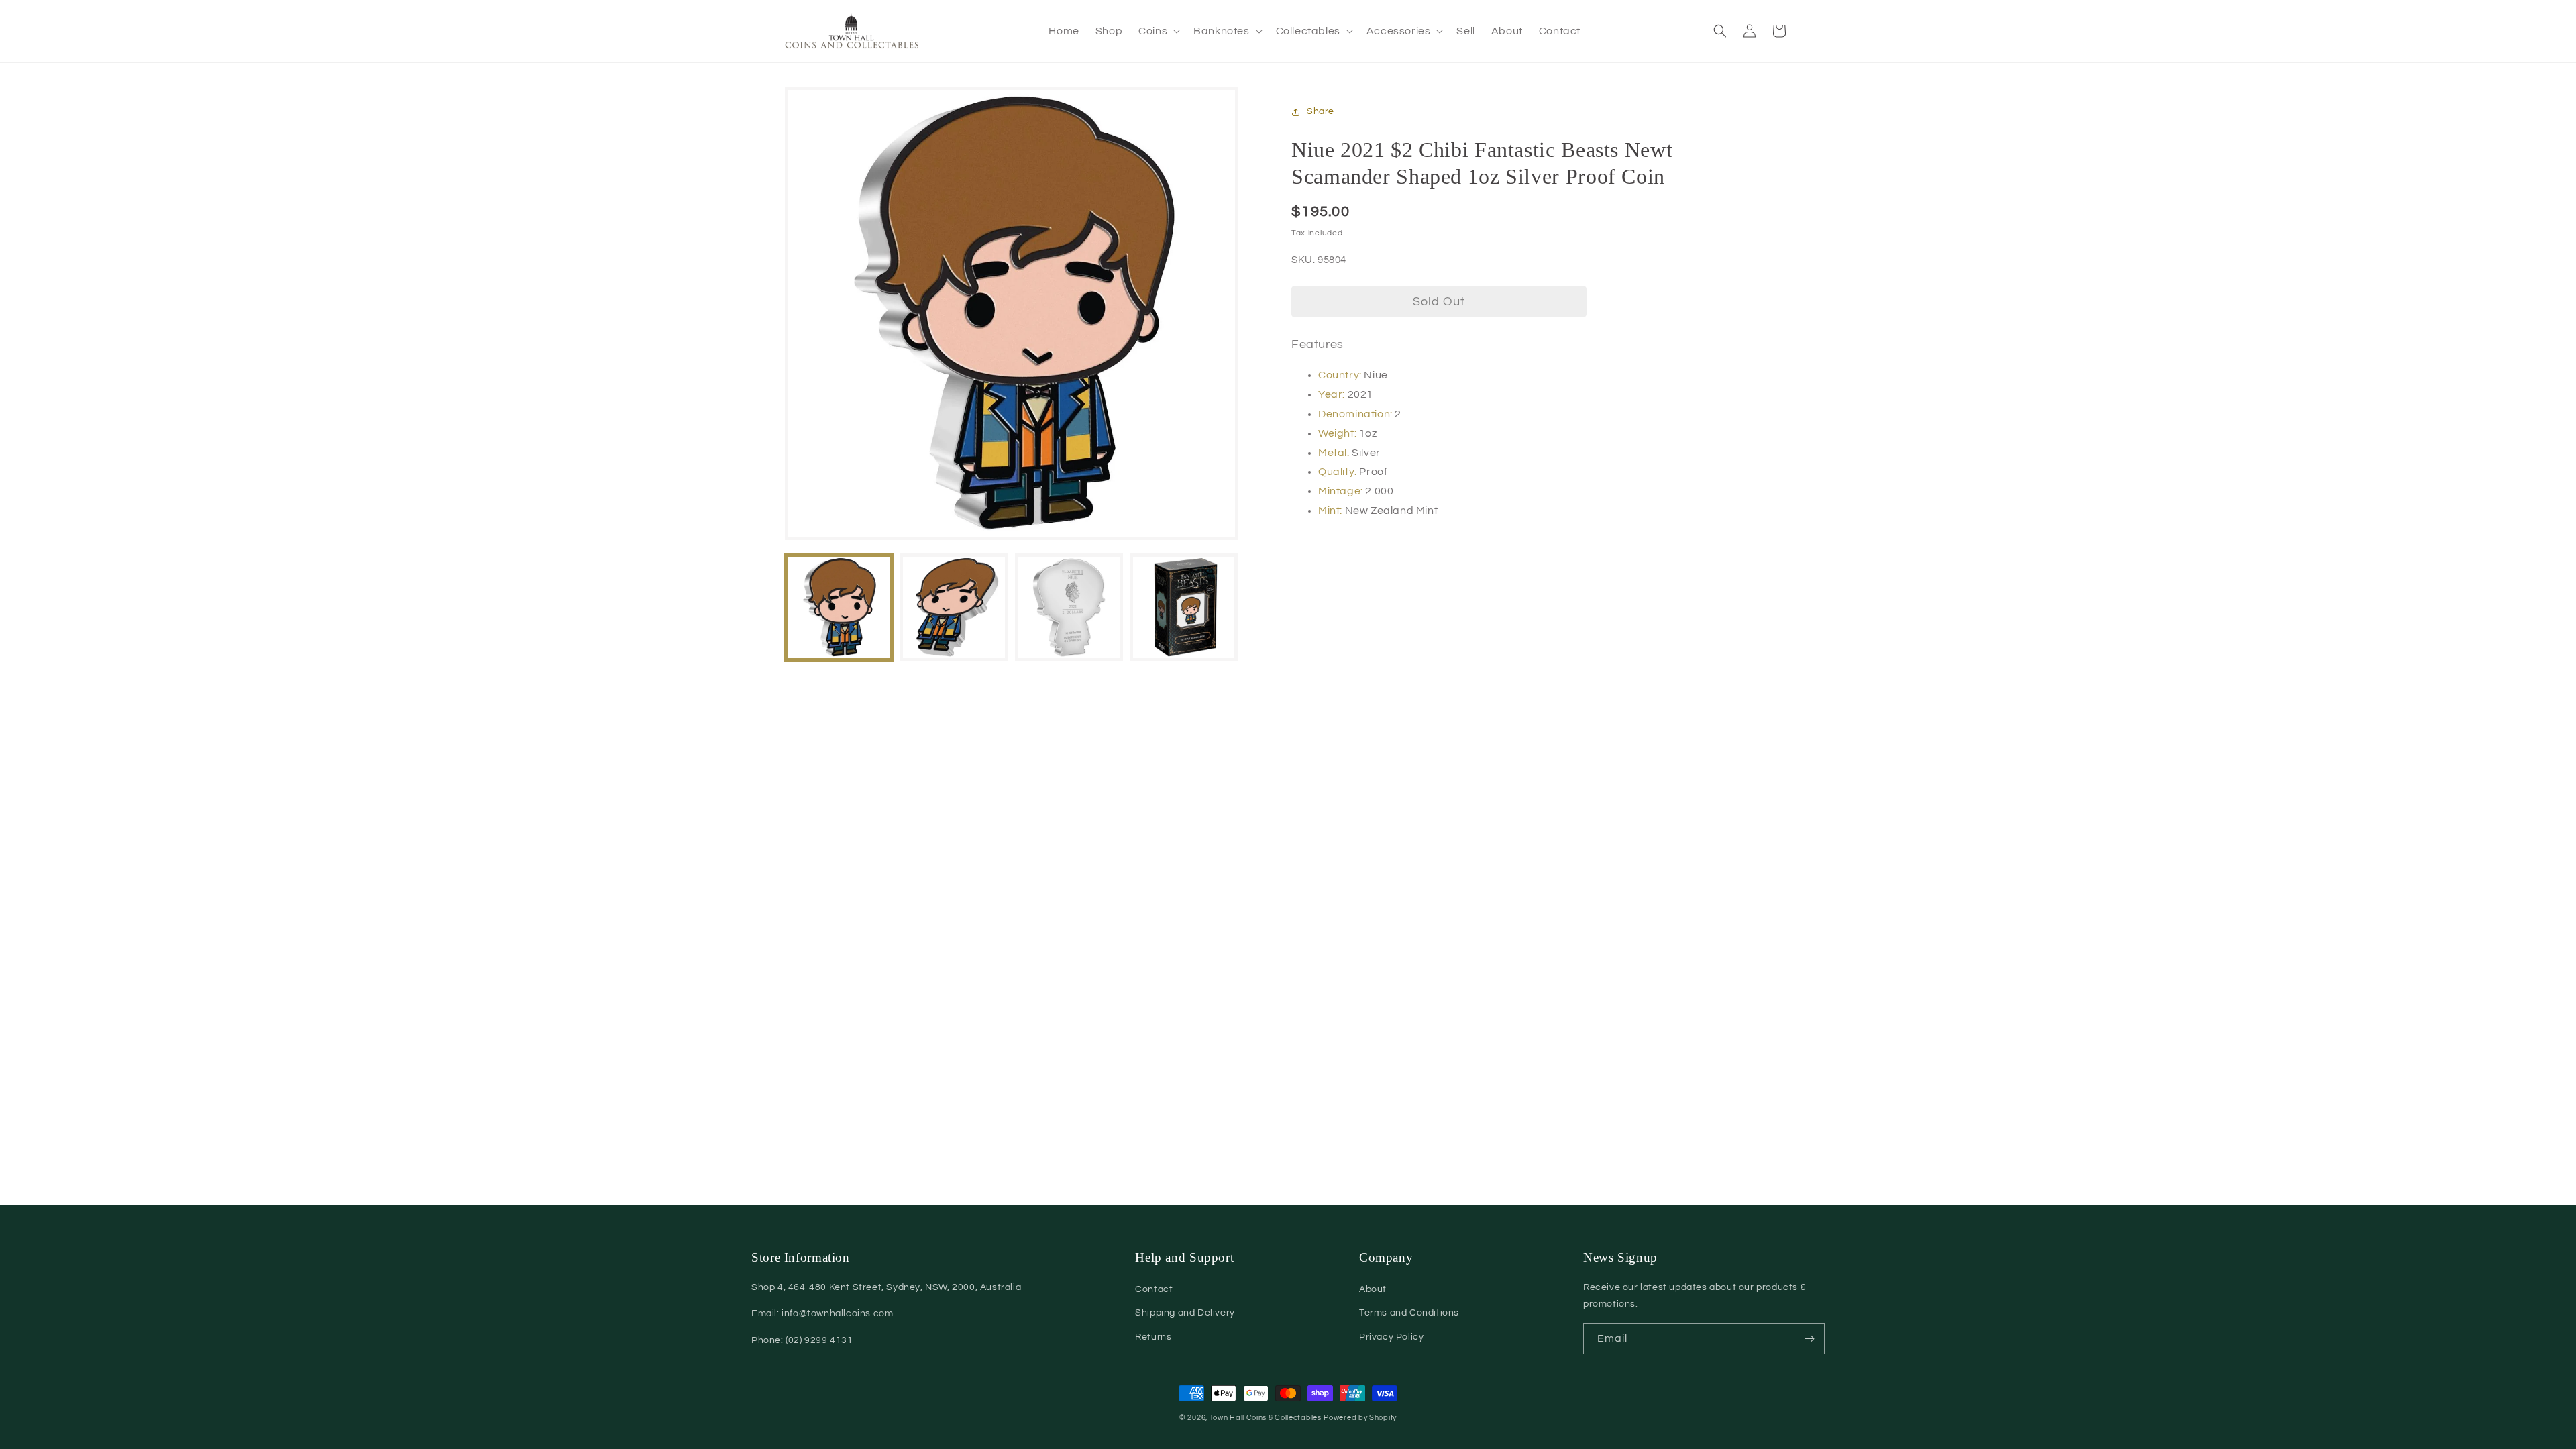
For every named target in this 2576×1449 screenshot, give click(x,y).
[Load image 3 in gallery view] (1069, 607)
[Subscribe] (1809, 1339)
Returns (1153, 1337)
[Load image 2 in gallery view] (954, 607)
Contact (1154, 1289)
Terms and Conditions (1409, 1313)
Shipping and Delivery (1185, 1313)
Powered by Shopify (1360, 1418)
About (1373, 1289)
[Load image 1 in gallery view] (839, 607)
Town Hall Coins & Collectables (1266, 1418)
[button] (1158, 31)
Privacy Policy (1391, 1337)
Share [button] (1321, 111)
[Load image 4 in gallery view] (1184, 607)
